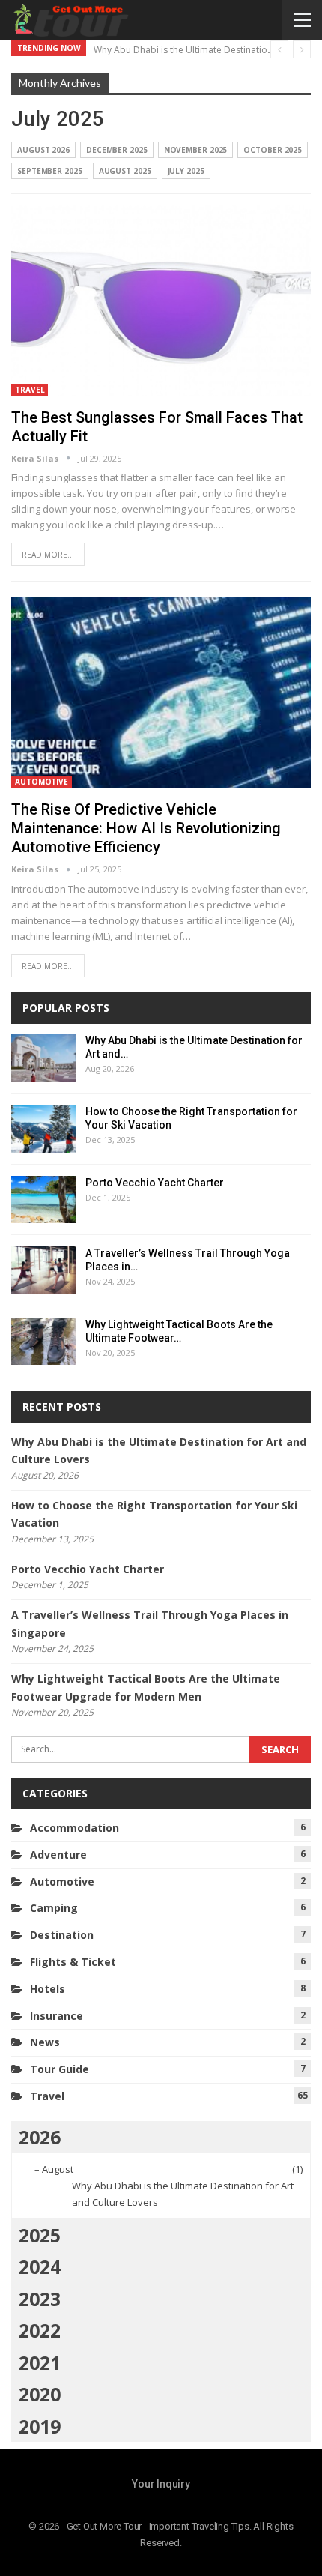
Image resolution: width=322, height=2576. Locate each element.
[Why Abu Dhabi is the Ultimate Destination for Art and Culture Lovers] (43, 1058)
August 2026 (43, 150)
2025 (40, 2235)
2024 (40, 2266)
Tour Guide (60, 2069)
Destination (62, 1935)
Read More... (48, 555)
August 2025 (125, 171)
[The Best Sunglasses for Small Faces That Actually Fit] (161, 301)
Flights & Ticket (73, 1962)
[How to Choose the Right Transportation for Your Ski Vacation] (43, 1129)
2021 (40, 2362)
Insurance (57, 2016)
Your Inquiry (161, 2484)
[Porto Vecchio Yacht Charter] (43, 1200)
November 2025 (196, 150)
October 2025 (273, 150)
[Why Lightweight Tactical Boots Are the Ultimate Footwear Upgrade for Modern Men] (43, 1342)
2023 (40, 2299)
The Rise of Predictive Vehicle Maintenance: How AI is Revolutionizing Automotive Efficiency (146, 828)
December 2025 (117, 150)
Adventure (58, 1855)
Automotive (42, 782)
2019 (40, 2426)
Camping (54, 1908)
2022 (40, 2330)
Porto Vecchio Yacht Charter (155, 1183)
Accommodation (75, 1828)
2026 (40, 2137)
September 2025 (50, 171)
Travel (30, 390)
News (45, 2042)
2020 (40, 2394)
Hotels (48, 1989)
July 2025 (186, 171)
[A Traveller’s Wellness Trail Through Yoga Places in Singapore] (43, 1270)
